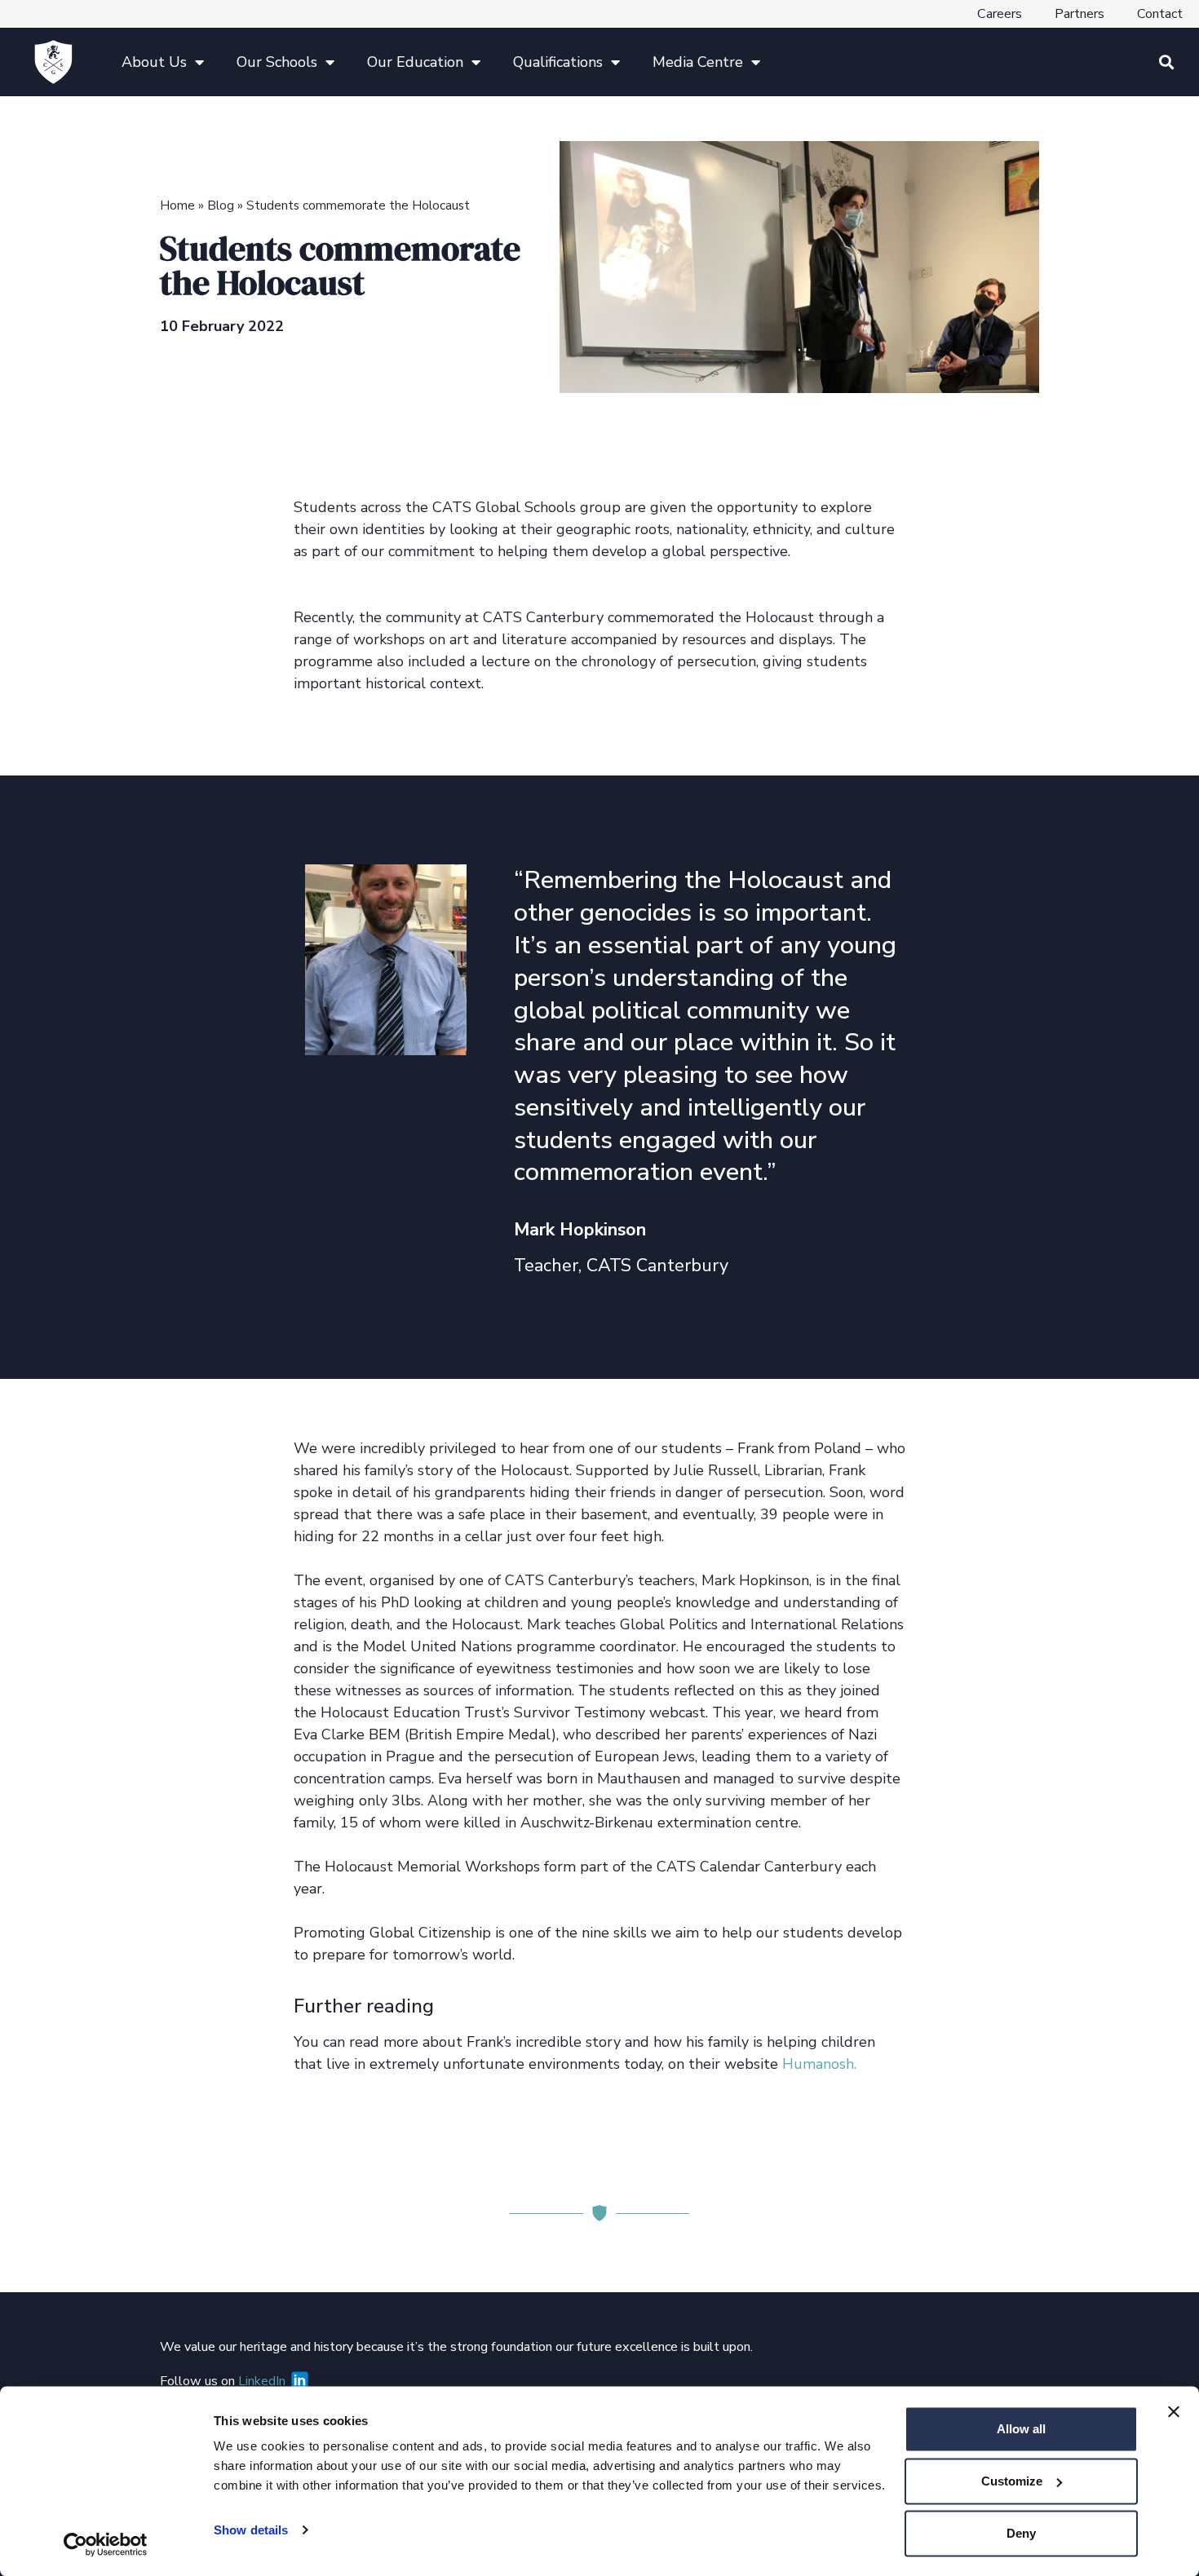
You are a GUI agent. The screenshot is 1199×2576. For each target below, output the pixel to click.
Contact (1160, 14)
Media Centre (698, 62)
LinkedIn (263, 2381)
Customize (1012, 2481)
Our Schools (277, 62)
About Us (154, 62)
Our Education (415, 62)
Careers (1000, 14)
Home (177, 205)
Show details (251, 2530)
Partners (1080, 14)
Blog (221, 205)
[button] (1166, 62)
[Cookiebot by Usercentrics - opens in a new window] (106, 2544)
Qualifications (558, 62)
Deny (1021, 2533)
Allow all (1021, 2429)
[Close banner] (1174, 2412)
